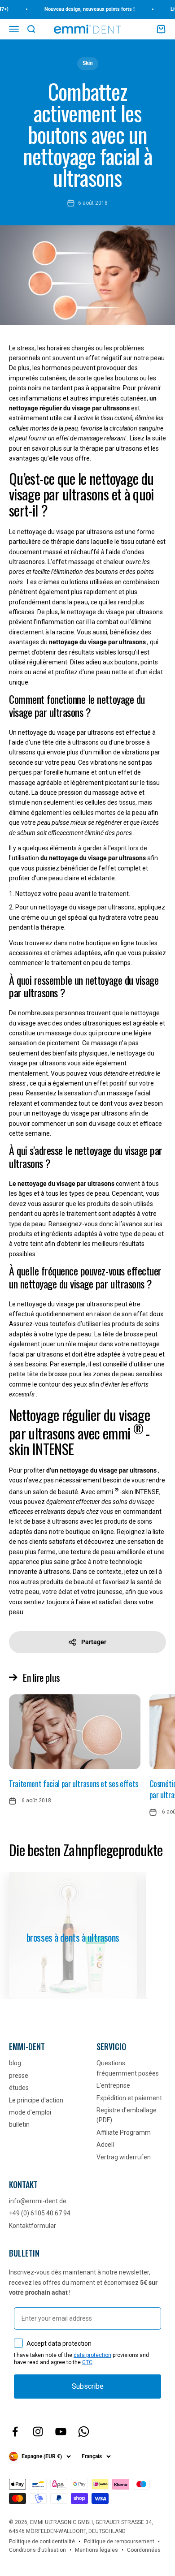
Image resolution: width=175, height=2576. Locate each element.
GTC (87, 2362)
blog (15, 2063)
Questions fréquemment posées (128, 2068)
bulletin (19, 2124)
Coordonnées (144, 2550)
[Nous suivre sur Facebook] (15, 2432)
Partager (94, 1642)
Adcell (105, 2145)
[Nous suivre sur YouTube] (61, 2432)
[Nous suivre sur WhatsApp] (84, 2432)
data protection (92, 2355)
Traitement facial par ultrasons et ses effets (74, 1783)
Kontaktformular (33, 2226)
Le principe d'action (36, 2100)
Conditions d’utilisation (37, 2550)
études (19, 2088)
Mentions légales (96, 2550)
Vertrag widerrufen (124, 2157)
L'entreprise (113, 2085)
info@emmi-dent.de (38, 2201)
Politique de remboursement (119, 2542)
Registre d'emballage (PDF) (127, 2115)
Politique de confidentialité (42, 2542)
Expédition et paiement (129, 2098)
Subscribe (88, 2386)
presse (19, 2076)
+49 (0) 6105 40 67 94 (40, 2213)
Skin (88, 63)
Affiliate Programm (124, 2132)
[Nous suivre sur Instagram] (38, 2432)
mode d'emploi (30, 2112)
